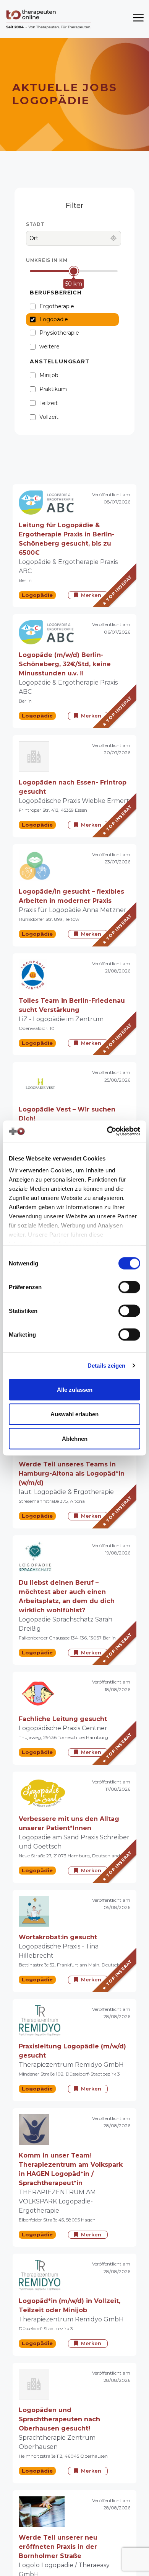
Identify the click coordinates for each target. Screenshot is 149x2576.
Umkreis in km (47, 260)
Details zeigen (106, 1366)
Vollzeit (49, 417)
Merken (91, 595)
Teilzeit (49, 403)
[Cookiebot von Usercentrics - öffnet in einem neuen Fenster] (107, 1131)
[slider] (74, 271)
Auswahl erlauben (74, 1414)
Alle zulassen (75, 1389)
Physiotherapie (59, 333)
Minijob (49, 375)
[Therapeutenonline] (49, 19)
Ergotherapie (57, 306)
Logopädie (54, 319)
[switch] (129, 1287)
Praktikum (53, 389)
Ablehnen (75, 1438)
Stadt (35, 224)
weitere (49, 347)
